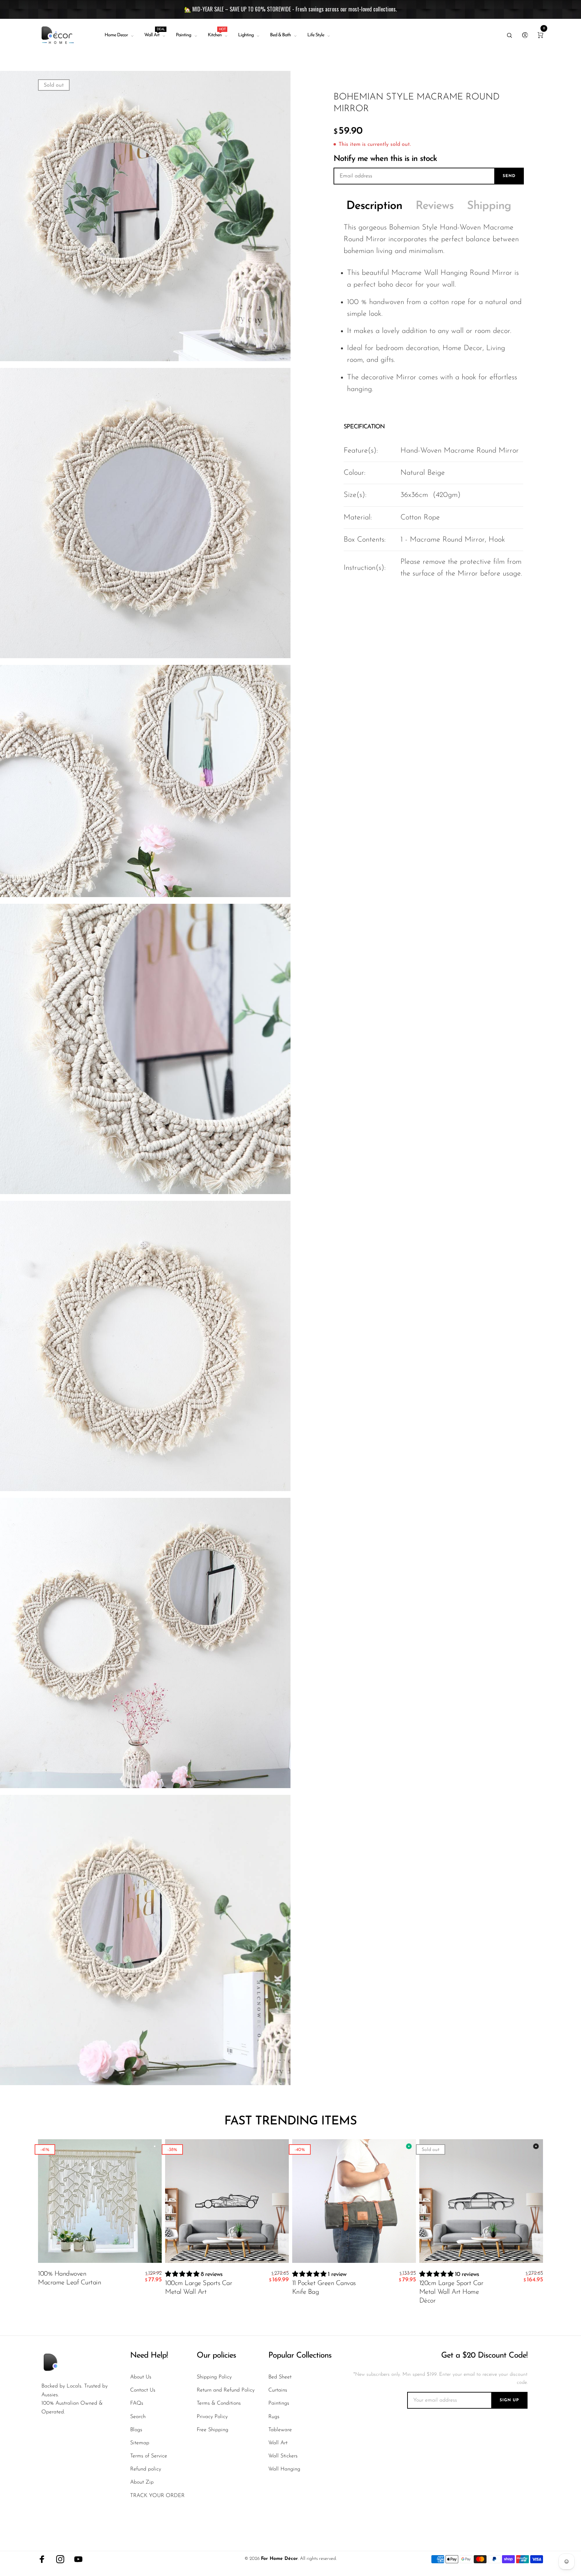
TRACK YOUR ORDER (157, 2496)
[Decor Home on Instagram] (60, 2559)
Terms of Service (149, 2456)
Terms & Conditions (219, 2403)
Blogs (136, 2430)
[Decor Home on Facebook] (42, 2559)
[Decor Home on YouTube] (78, 2559)
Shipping (489, 206)
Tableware (280, 2430)
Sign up (509, 2400)
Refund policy (146, 2469)
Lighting (246, 35)
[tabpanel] (145, 216)
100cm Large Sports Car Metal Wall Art (199, 2288)
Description (374, 206)
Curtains (278, 2390)
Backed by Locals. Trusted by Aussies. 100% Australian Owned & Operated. (74, 2399)
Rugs (274, 2417)
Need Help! (149, 2356)
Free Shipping (212, 2430)
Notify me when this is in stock (385, 159)
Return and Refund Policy (226, 2390)
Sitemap (140, 2443)
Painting (183, 35)
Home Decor (116, 35)
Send (509, 176)
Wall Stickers (283, 2456)
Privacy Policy (212, 2417)
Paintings (279, 2403)
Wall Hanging (284, 2469)
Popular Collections (300, 2356)
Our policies (216, 2356)
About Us (141, 2377)
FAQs (137, 2403)
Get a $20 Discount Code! (484, 2356)
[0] (540, 35)
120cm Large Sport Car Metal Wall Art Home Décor (451, 2292)
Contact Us (143, 2390)
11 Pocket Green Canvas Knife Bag (324, 2288)
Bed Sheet (280, 2377)
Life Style (316, 35)
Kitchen (217, 34)
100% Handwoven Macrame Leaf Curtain (69, 2278)
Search (138, 2417)
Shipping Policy (214, 2377)
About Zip (142, 2482)
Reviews (435, 206)
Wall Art (154, 34)
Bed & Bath (280, 35)
